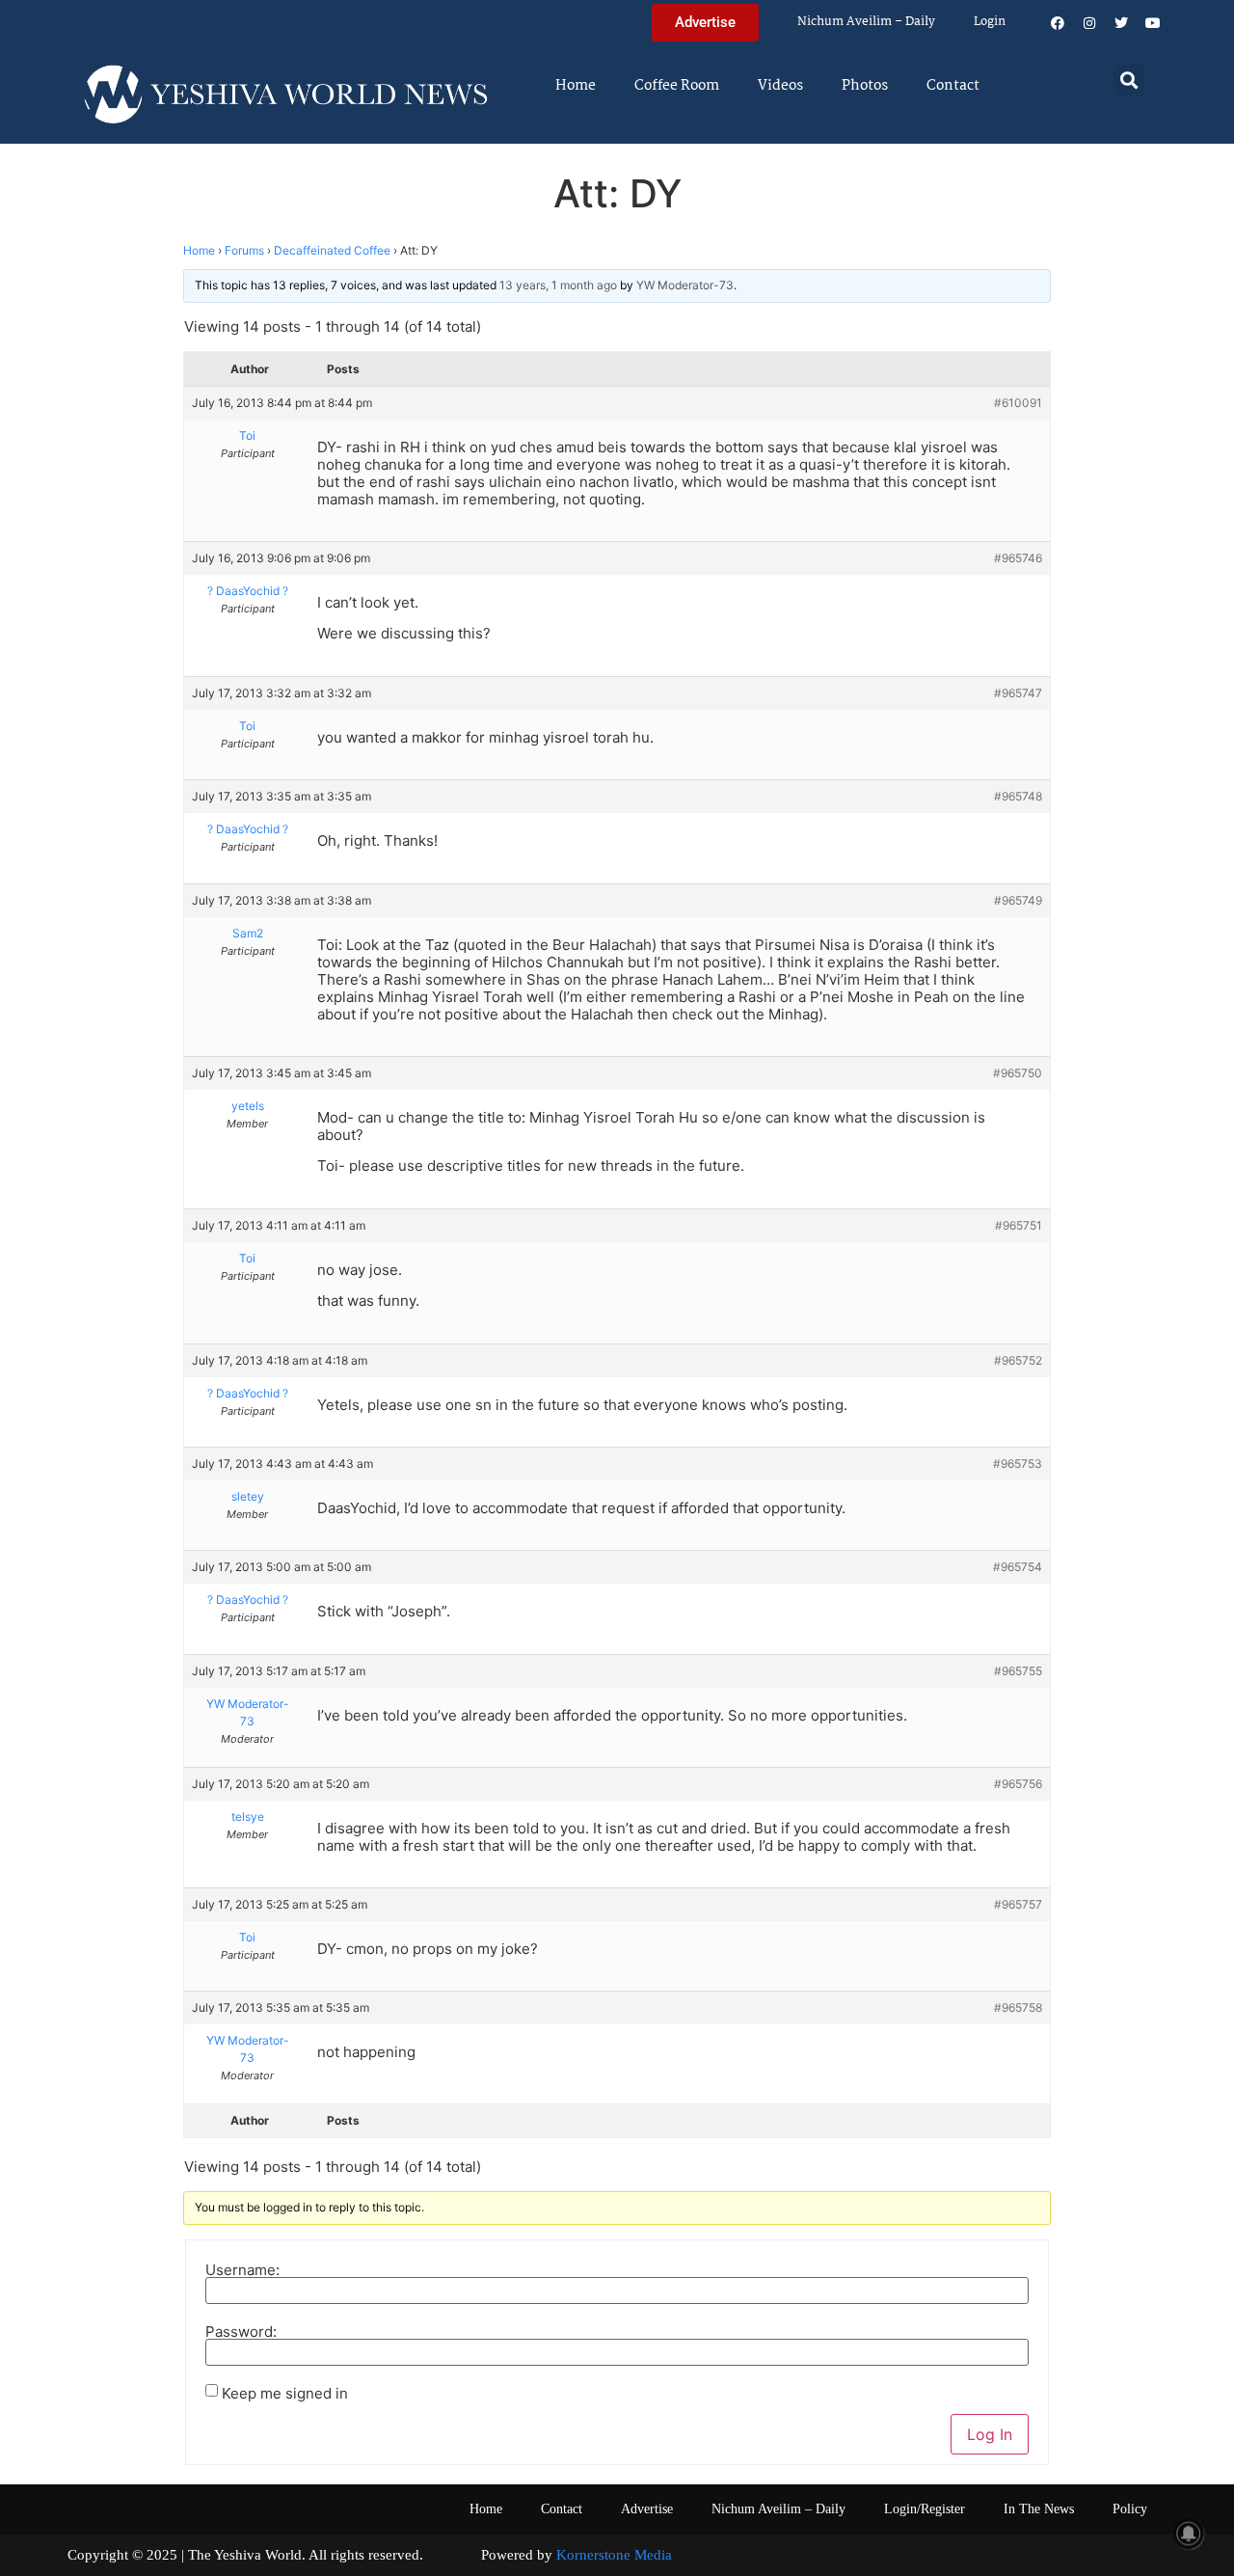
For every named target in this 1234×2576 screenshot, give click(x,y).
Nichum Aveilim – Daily (866, 22)
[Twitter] (1121, 23)
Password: (241, 2332)
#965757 (1018, 1904)
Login (990, 22)
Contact (953, 86)
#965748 (1018, 796)
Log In (990, 2434)
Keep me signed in (285, 2393)
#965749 (1018, 900)
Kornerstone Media (614, 2555)
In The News (1039, 2509)
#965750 (1018, 1073)
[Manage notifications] (1189, 2534)
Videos (780, 86)
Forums (244, 250)
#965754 (1018, 1567)
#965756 (1018, 1784)
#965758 (1018, 2007)
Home (576, 86)
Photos (865, 86)
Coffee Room (677, 86)
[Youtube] (1153, 23)
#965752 (1018, 1360)
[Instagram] (1089, 23)
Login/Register (925, 2509)
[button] (1129, 80)
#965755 (1018, 1671)
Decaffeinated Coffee (332, 250)
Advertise (647, 2509)
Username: (242, 2270)
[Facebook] (1058, 23)
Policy (1130, 2509)
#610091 (1018, 403)
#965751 (1019, 1225)
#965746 (1018, 558)
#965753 (1018, 1464)
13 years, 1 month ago (558, 285)
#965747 (1018, 693)
